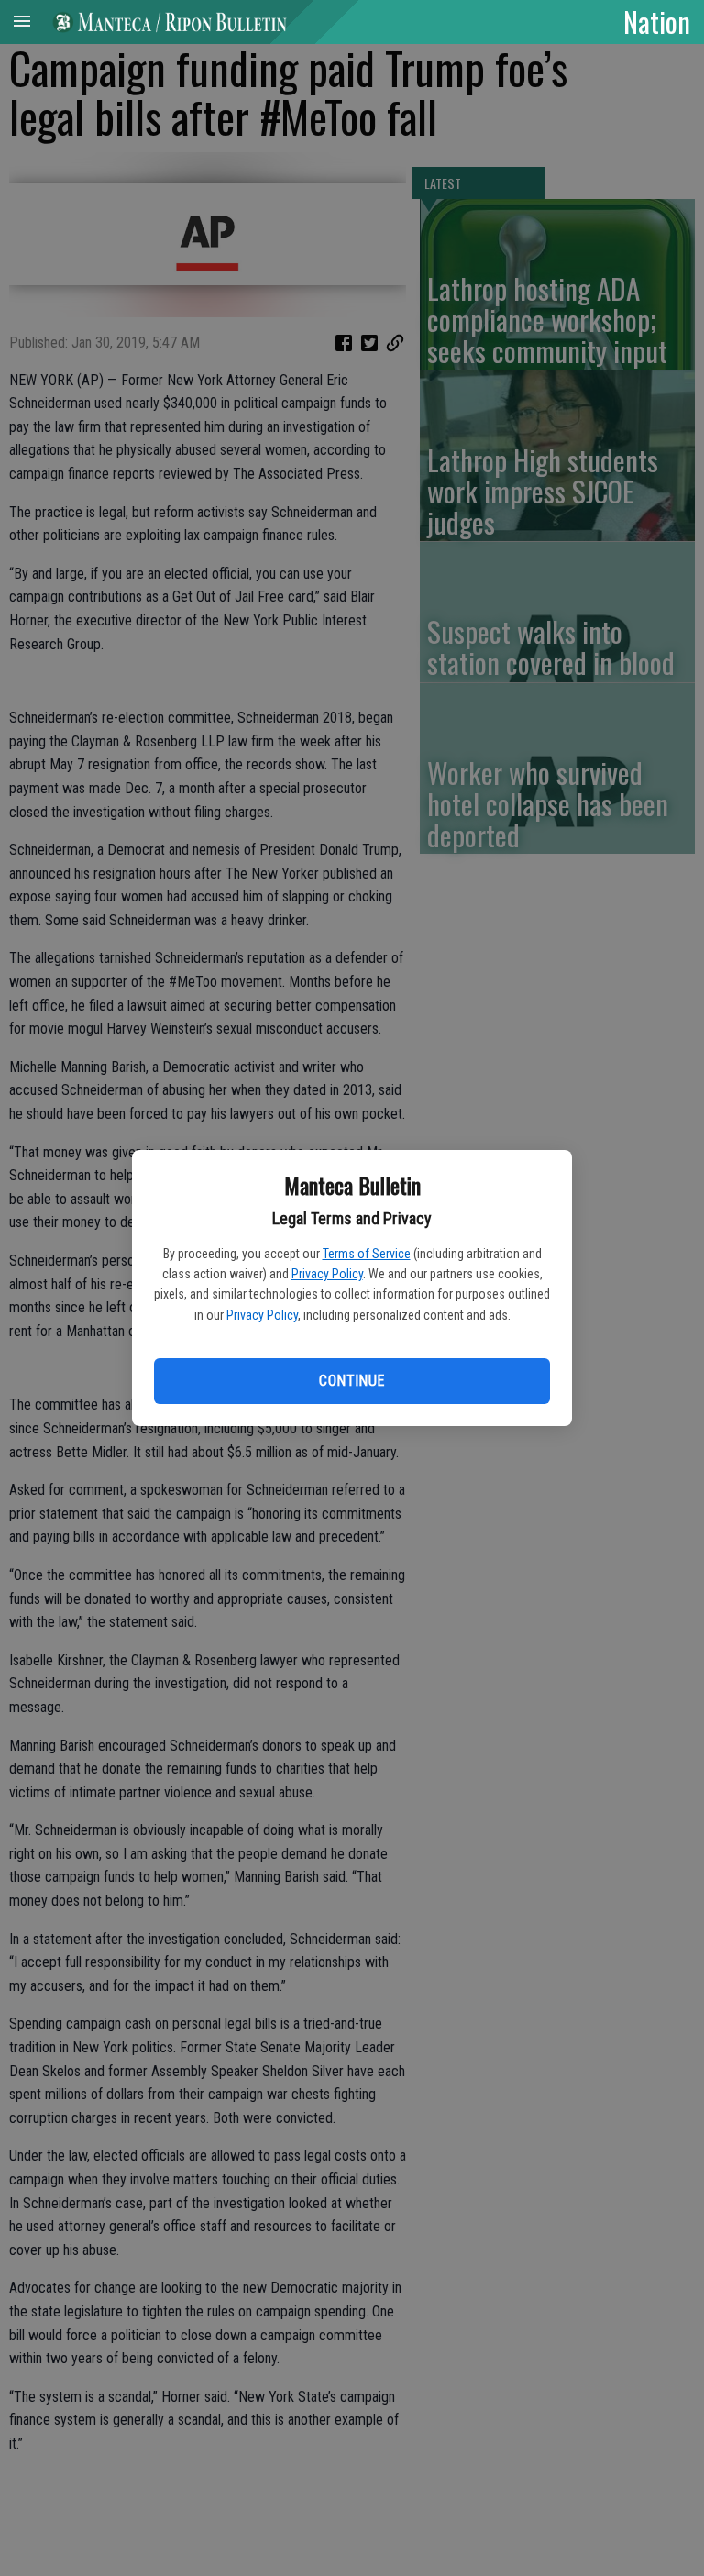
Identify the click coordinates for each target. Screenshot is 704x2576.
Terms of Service (367, 1254)
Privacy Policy (327, 1274)
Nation (657, 21)
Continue (352, 1381)
